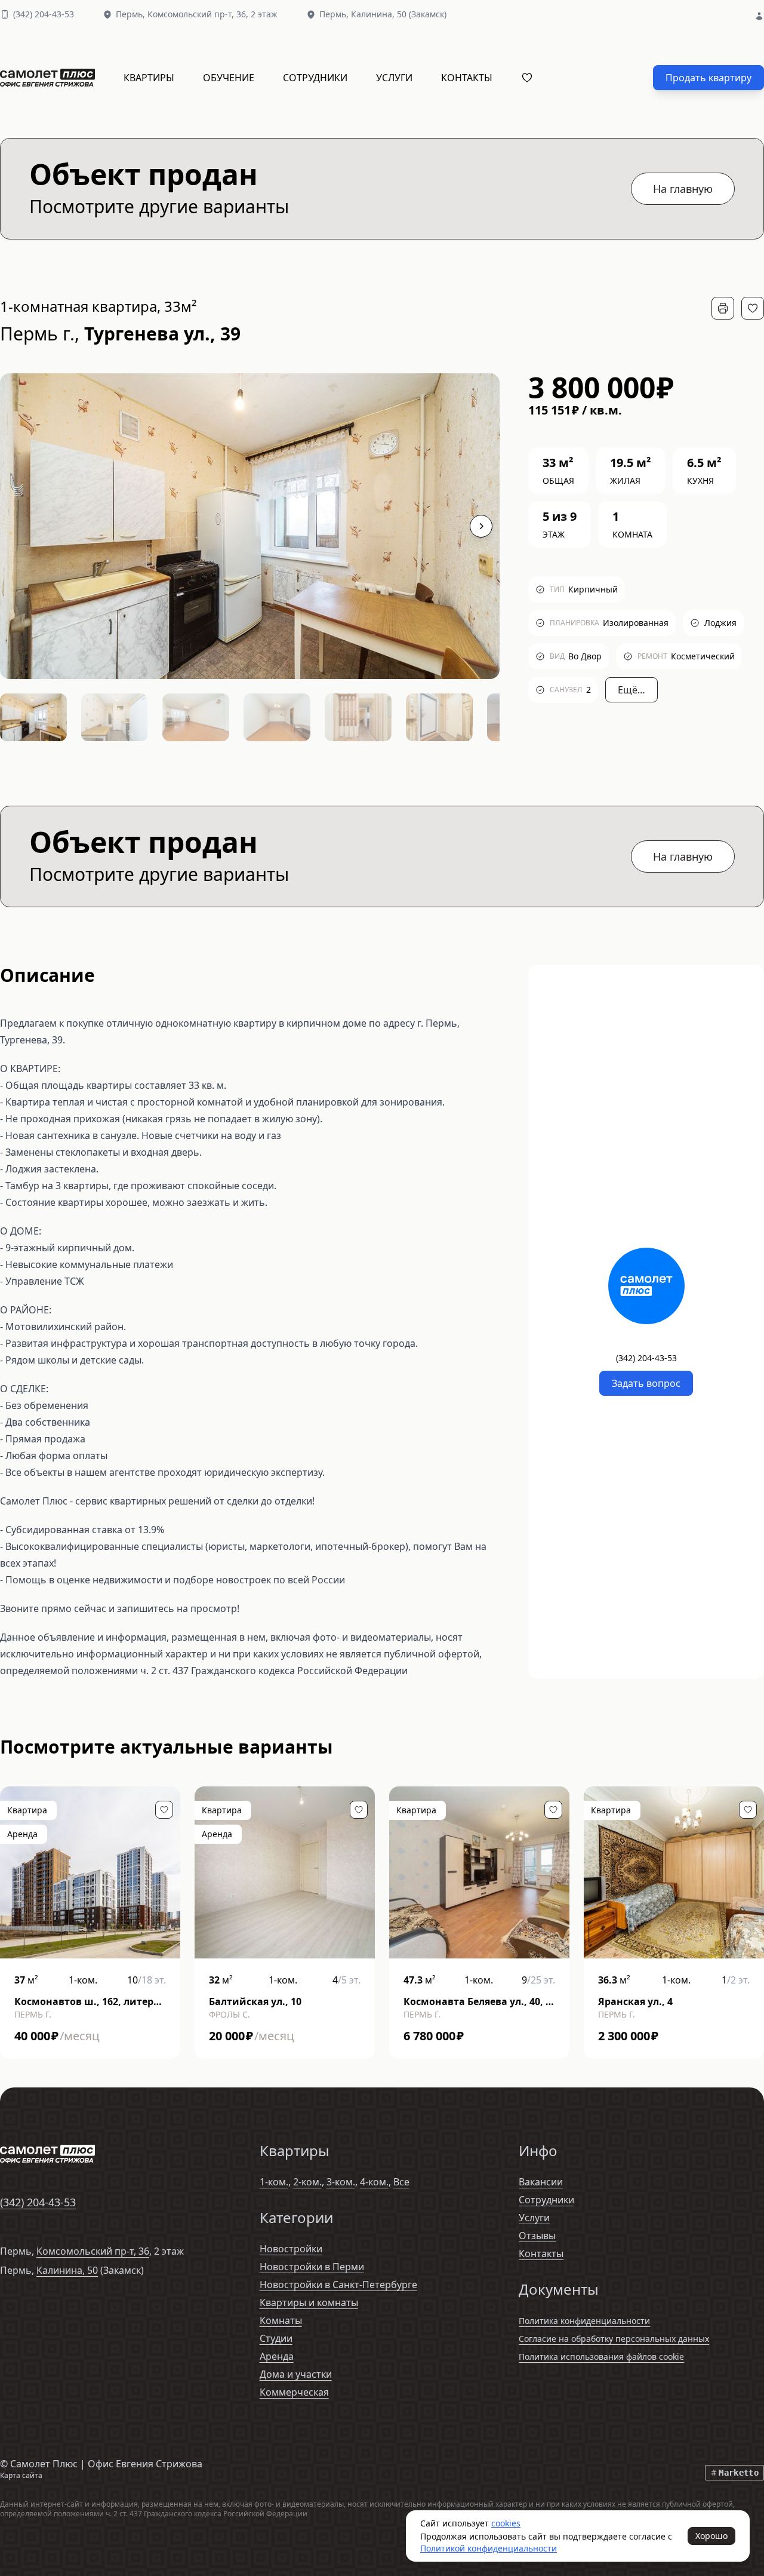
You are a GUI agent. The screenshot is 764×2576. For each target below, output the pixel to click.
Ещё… (631, 690)
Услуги (394, 78)
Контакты (467, 78)
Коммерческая (294, 2392)
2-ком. (307, 2182)
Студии (276, 2338)
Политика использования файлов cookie (601, 2357)
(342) (44, 14)
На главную (683, 189)
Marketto (739, 2473)
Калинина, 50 (67, 2270)
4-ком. (374, 2182)
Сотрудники (315, 78)
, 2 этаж (212, 14)
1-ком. (274, 2182)
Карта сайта (21, 2475)
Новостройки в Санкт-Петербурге (338, 2285)
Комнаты (281, 2320)
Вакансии (541, 2182)
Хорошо (711, 2536)
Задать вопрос (646, 1383)
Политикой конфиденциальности (489, 2548)
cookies (506, 2523)
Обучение (229, 78)
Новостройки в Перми (312, 2267)
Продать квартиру (708, 78)
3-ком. (341, 2182)
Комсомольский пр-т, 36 (93, 2251)
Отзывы (537, 2236)
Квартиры (149, 78)
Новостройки (291, 2249)
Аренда (277, 2356)
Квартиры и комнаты (309, 2302)
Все (401, 2182)
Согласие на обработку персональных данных (614, 2339)
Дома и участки (296, 2374)
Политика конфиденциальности (584, 2321)
